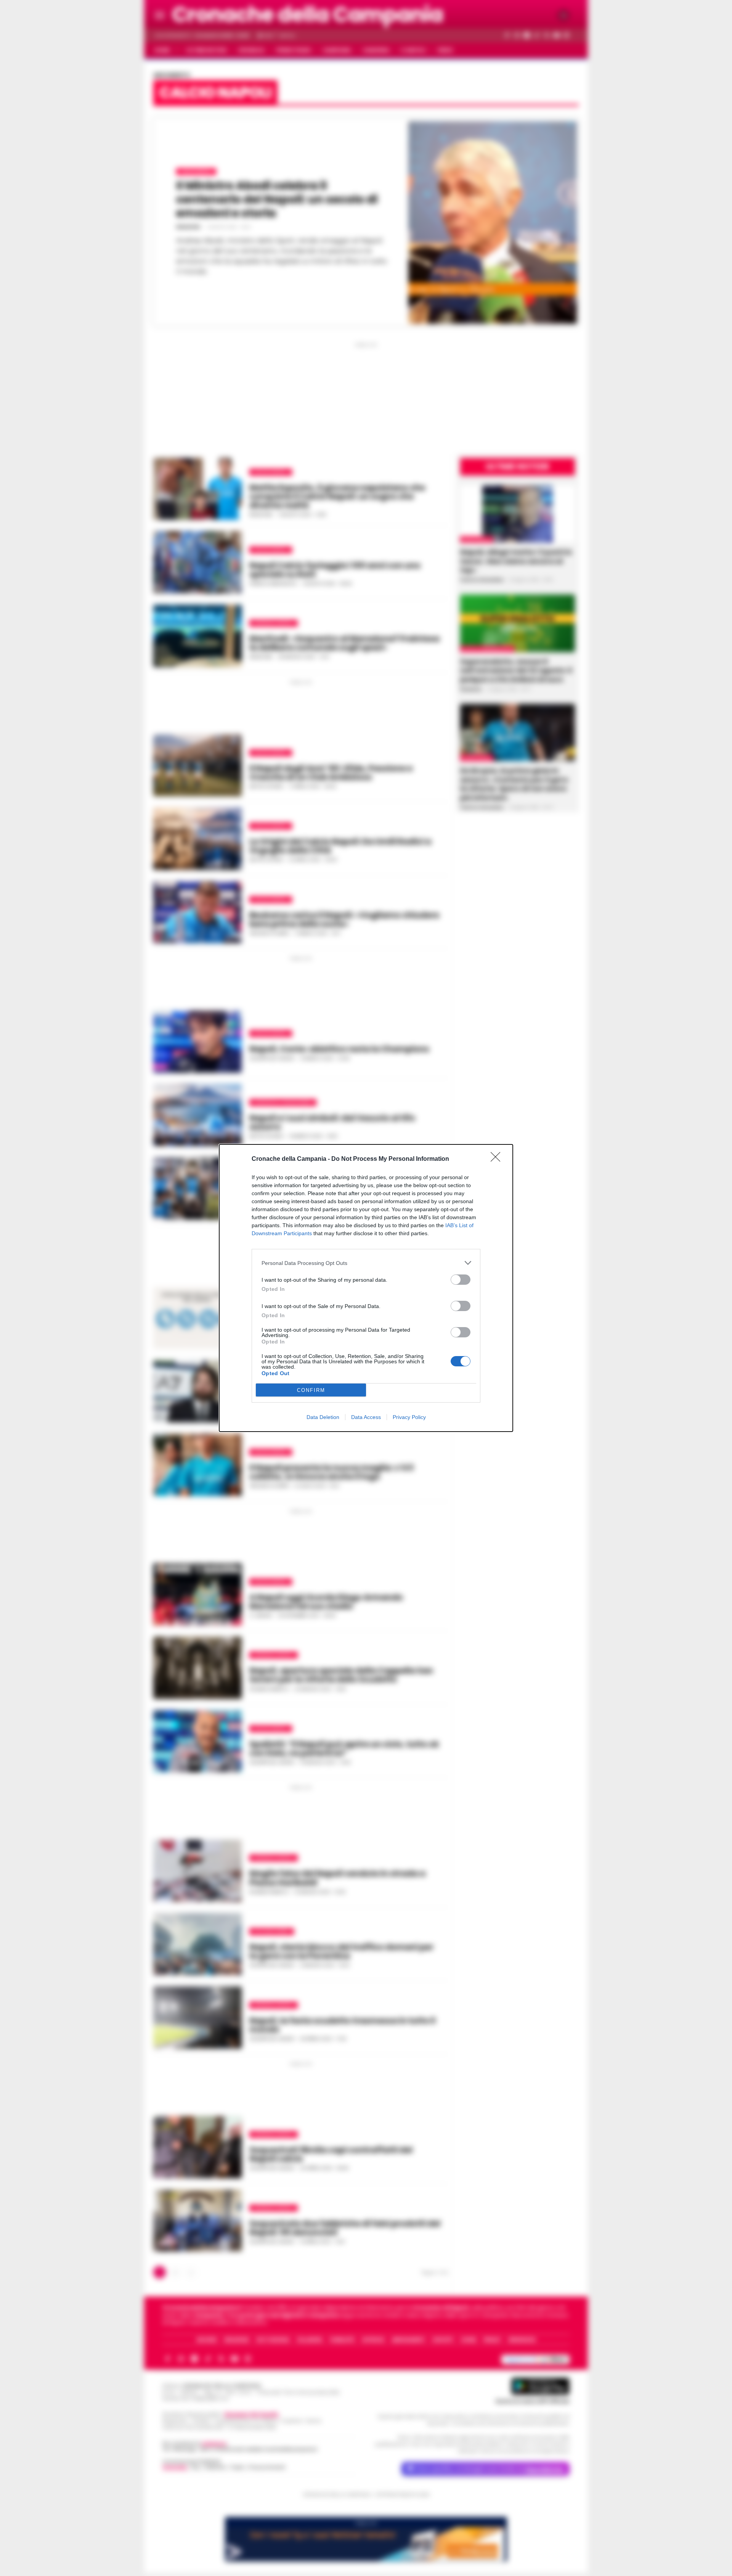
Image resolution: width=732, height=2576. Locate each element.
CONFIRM (311, 1390)
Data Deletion (323, 1417)
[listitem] (366, 1263)
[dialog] (366, 1288)
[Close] (498, 1159)
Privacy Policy (409, 1417)
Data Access (366, 1417)
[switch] (461, 1280)
